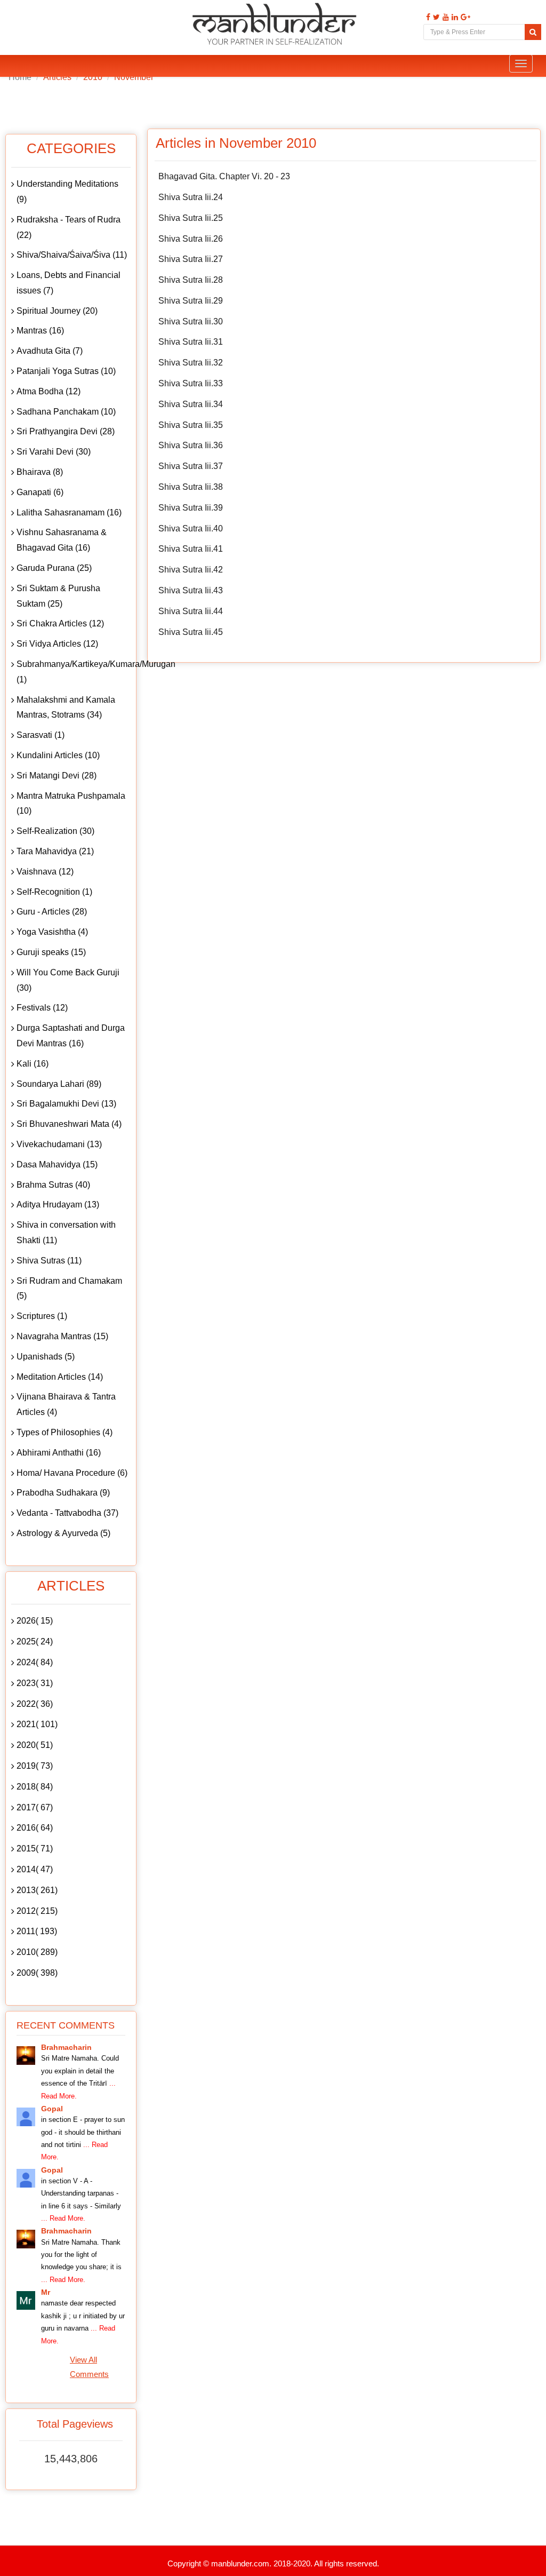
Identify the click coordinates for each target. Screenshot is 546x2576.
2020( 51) (35, 1745)
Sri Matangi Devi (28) (57, 776)
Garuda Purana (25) (54, 568)
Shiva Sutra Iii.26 (191, 239)
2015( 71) (35, 1848)
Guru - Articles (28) (52, 912)
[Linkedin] (453, 17)
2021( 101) (37, 1724)
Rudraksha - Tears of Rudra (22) (69, 227)
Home (20, 77)
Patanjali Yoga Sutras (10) (66, 371)
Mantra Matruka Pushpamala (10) (71, 804)
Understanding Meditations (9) (67, 192)
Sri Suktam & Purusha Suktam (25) (58, 596)
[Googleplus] (464, 17)
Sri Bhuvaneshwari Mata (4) (69, 1124)
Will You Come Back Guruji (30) (68, 980)
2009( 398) (37, 1973)
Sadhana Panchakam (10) (66, 412)
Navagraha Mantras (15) (62, 1336)
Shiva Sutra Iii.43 (191, 590)
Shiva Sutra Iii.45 (191, 632)
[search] (533, 32)
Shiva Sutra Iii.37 (191, 466)
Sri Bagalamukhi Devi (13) (66, 1104)
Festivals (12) (42, 1008)
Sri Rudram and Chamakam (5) (69, 1289)
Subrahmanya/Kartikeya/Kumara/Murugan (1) (74, 672)
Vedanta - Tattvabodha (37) (67, 1513)
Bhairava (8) (40, 472)
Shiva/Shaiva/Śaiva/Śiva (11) (72, 255)
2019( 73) (35, 1766)
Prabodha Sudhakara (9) (63, 1493)
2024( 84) (35, 1662)
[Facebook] (427, 17)
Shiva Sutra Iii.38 (191, 487)
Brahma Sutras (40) (53, 1185)
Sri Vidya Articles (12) (57, 644)
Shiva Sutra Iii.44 (191, 611)
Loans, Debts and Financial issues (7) (69, 283)
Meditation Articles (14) (60, 1377)
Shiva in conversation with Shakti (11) (66, 1233)
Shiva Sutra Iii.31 (191, 342)
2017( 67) (35, 1807)
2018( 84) (35, 1787)
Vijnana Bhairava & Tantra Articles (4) (66, 1404)
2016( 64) (35, 1828)
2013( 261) (37, 1890)
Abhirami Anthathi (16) (59, 1453)
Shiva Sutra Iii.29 (191, 301)
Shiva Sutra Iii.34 (191, 404)
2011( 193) (37, 1931)
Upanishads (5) (46, 1357)
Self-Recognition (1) (54, 892)
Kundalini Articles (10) (58, 755)
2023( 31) (35, 1683)
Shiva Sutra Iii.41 (191, 549)
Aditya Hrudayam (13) (58, 1204)
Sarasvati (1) (41, 735)
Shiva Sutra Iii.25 (191, 218)
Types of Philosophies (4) (65, 1432)
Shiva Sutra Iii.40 (191, 528)
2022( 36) (35, 1704)
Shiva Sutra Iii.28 (191, 280)
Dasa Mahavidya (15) (57, 1164)
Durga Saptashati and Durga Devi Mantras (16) (71, 1036)
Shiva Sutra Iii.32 (191, 363)
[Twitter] (435, 17)
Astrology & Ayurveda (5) (63, 1533)
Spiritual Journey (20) (57, 311)
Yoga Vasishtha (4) (52, 932)
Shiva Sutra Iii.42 (191, 570)
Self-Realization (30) (55, 831)
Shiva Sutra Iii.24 (191, 197)
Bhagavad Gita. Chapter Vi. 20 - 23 (224, 176)
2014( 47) (35, 1869)
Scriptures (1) (42, 1316)
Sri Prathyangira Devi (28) (66, 431)
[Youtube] (444, 17)
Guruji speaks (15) (51, 952)
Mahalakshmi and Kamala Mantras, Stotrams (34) (66, 707)
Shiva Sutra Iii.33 (191, 383)
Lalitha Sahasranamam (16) (69, 512)
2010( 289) (37, 1952)
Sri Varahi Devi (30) (54, 452)
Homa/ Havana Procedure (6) (72, 1473)
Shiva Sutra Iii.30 (191, 321)
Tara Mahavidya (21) (55, 851)
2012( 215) (37, 1911)
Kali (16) (33, 1064)
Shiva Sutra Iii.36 (191, 445)
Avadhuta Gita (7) (50, 351)
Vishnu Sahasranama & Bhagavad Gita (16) (62, 540)
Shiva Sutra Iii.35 (191, 425)
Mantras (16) (40, 331)
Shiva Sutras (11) (49, 1261)
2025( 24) (35, 1641)
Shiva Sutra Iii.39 (191, 508)
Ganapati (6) (40, 492)
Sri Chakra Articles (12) (60, 623)
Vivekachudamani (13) (59, 1144)
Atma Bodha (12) (49, 391)
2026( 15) (35, 1621)
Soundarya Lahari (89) (59, 1084)
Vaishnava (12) (45, 872)
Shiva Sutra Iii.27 (191, 259)
